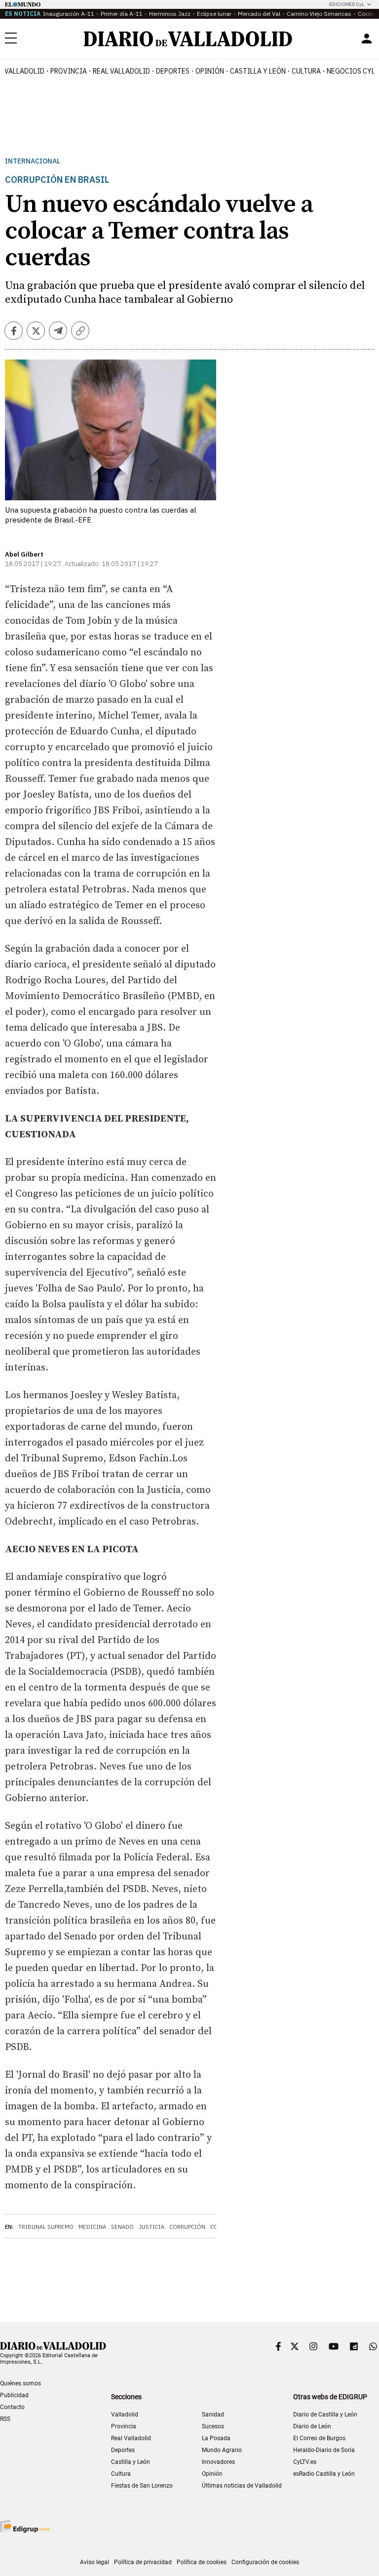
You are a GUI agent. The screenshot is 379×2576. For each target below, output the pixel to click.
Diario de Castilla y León (325, 2415)
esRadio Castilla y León (324, 2474)
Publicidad (14, 2395)
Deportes (173, 71)
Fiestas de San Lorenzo (142, 2486)
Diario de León (312, 2426)
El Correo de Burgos (319, 2438)
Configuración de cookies (265, 2562)
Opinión (210, 71)
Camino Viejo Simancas (319, 14)
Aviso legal (95, 2562)
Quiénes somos (20, 2383)
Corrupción (187, 2227)
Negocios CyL (351, 71)
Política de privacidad (143, 2562)
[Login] (367, 39)
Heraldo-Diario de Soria (324, 2450)
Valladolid (24, 71)
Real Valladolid (121, 71)
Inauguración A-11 (69, 14)
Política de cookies (202, 2562)
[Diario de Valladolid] (188, 39)
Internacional (33, 161)
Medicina (92, 2227)
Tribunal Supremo (46, 2227)
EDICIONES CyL (347, 4)
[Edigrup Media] (25, 2526)
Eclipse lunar (214, 14)
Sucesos (213, 2426)
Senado (122, 2227)
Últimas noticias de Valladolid (242, 2486)
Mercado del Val (259, 14)
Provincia (69, 71)
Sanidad (213, 2415)
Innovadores (218, 2462)
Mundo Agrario (222, 2450)
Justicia (152, 2227)
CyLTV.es (305, 2462)
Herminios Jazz (170, 14)
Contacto (12, 2407)
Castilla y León (258, 71)
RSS (5, 2419)
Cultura (306, 71)
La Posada (216, 2438)
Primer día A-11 (122, 14)
